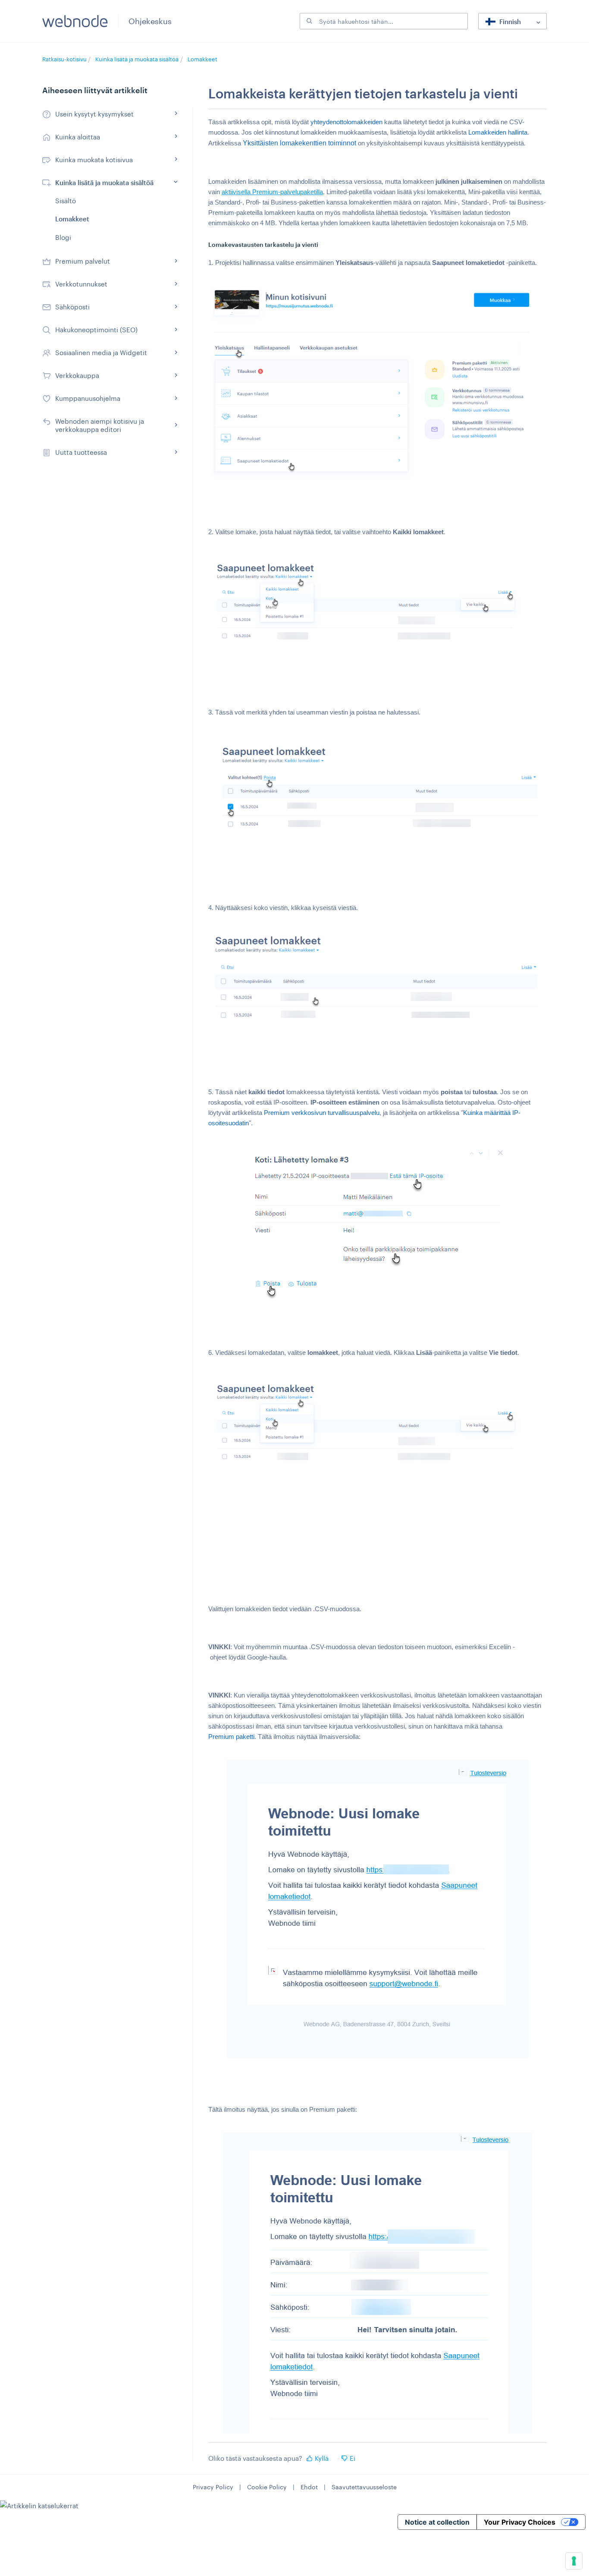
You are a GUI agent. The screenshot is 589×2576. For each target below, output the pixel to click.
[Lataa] (279, 1216)
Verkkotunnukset (81, 284)
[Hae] (308, 21)
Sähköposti (72, 307)
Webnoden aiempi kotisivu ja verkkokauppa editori (100, 425)
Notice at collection (437, 2522)
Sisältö (66, 201)
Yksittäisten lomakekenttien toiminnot (299, 143)
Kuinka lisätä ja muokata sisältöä (137, 59)
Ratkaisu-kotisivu (65, 59)
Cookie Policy (267, 2487)
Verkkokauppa (77, 375)
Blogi (63, 237)
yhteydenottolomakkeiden (346, 122)
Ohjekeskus (150, 21)
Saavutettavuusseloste (364, 2487)
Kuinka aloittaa (78, 137)
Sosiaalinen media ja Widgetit (101, 353)
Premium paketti (231, 1737)
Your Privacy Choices (520, 2522)
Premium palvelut (83, 261)
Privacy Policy (213, 2487)
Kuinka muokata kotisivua (94, 160)
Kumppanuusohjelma (88, 398)
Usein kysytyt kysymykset (94, 114)
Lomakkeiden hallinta (498, 132)
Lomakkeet (202, 59)
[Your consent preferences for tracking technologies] (574, 2561)
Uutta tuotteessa (81, 452)
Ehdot (309, 2487)
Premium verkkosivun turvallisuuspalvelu (322, 1113)
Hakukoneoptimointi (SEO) (96, 330)
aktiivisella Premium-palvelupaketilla (272, 192)
